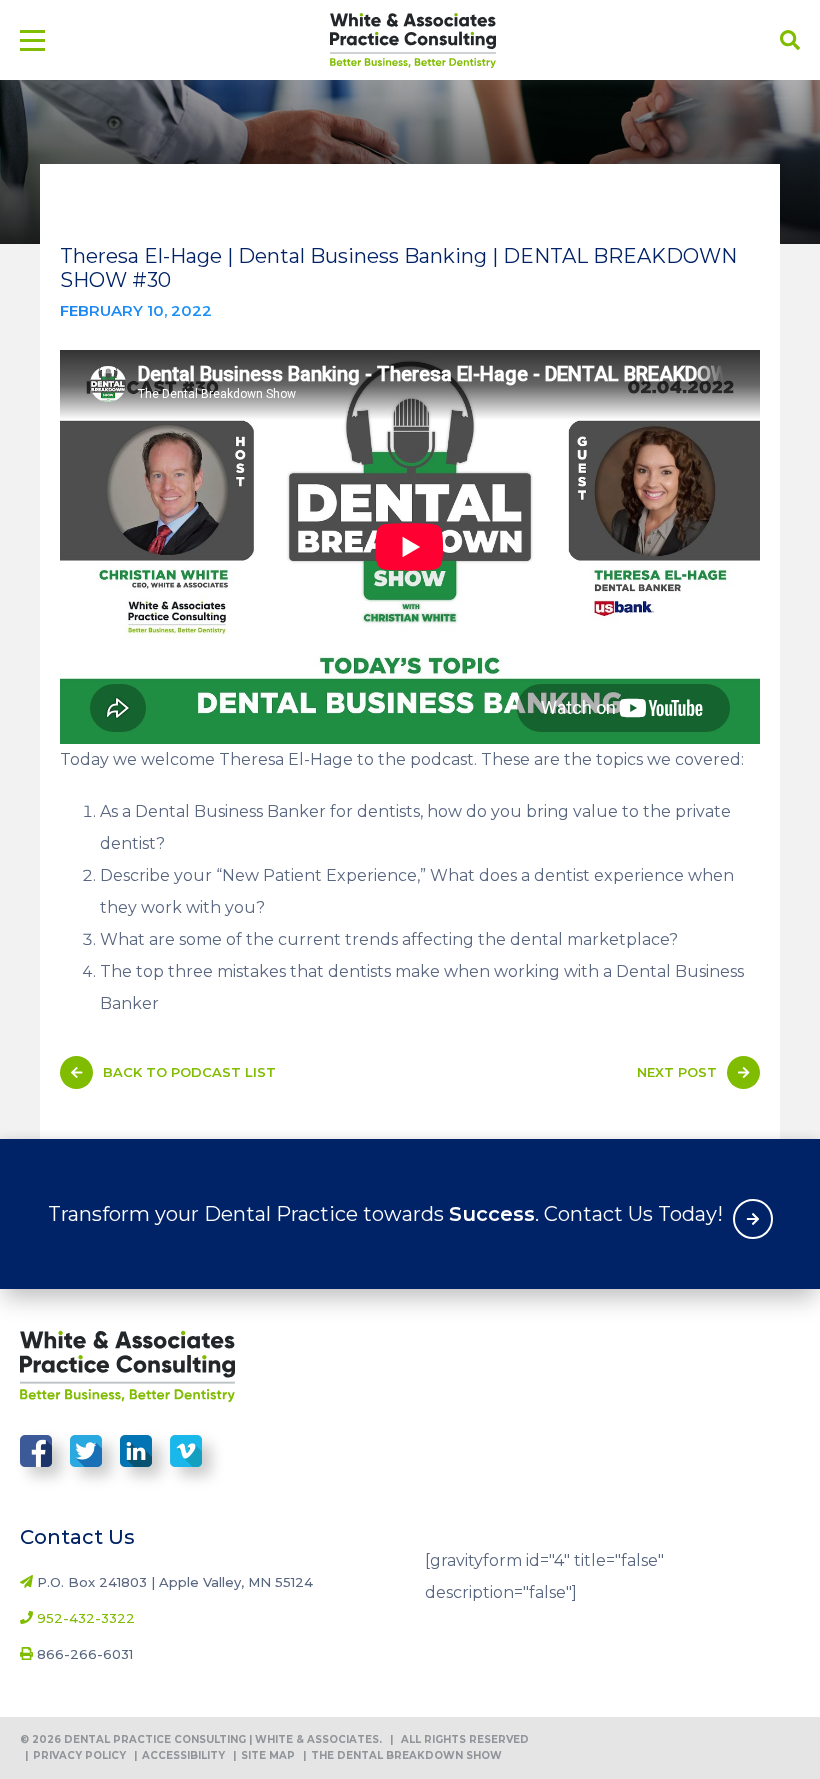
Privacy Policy (75, 1755)
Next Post (677, 1072)
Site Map (264, 1755)
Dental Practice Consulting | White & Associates (413, 40)
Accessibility (179, 1755)
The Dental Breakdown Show (402, 1755)
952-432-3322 (86, 1618)
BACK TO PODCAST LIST (189, 1072)
